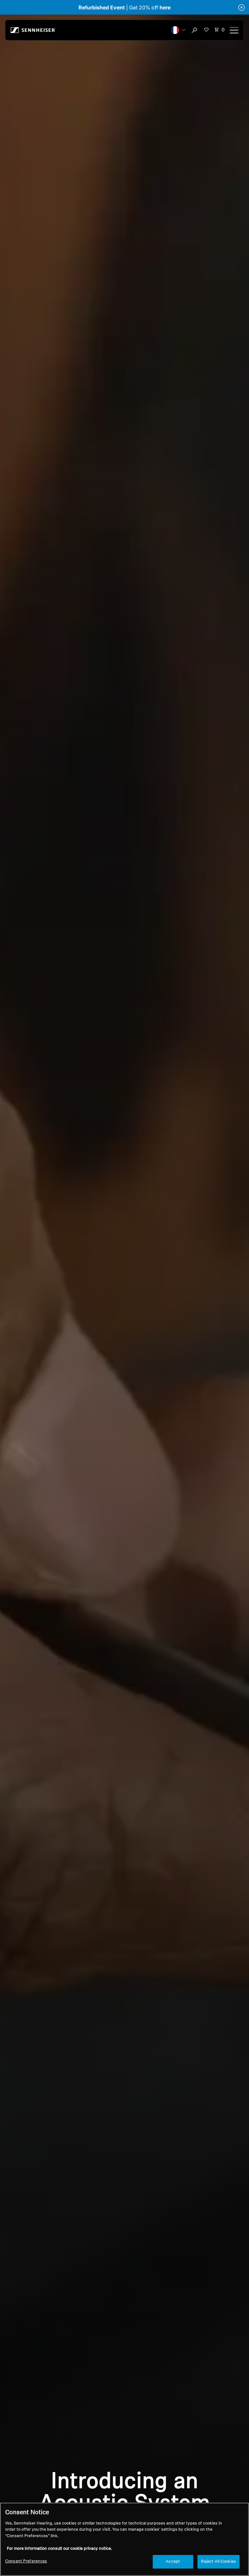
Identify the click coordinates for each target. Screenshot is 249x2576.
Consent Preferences (26, 2561)
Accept (173, 2562)
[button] (178, 30)
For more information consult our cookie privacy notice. (59, 2549)
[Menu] (234, 30)
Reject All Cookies (219, 2562)
